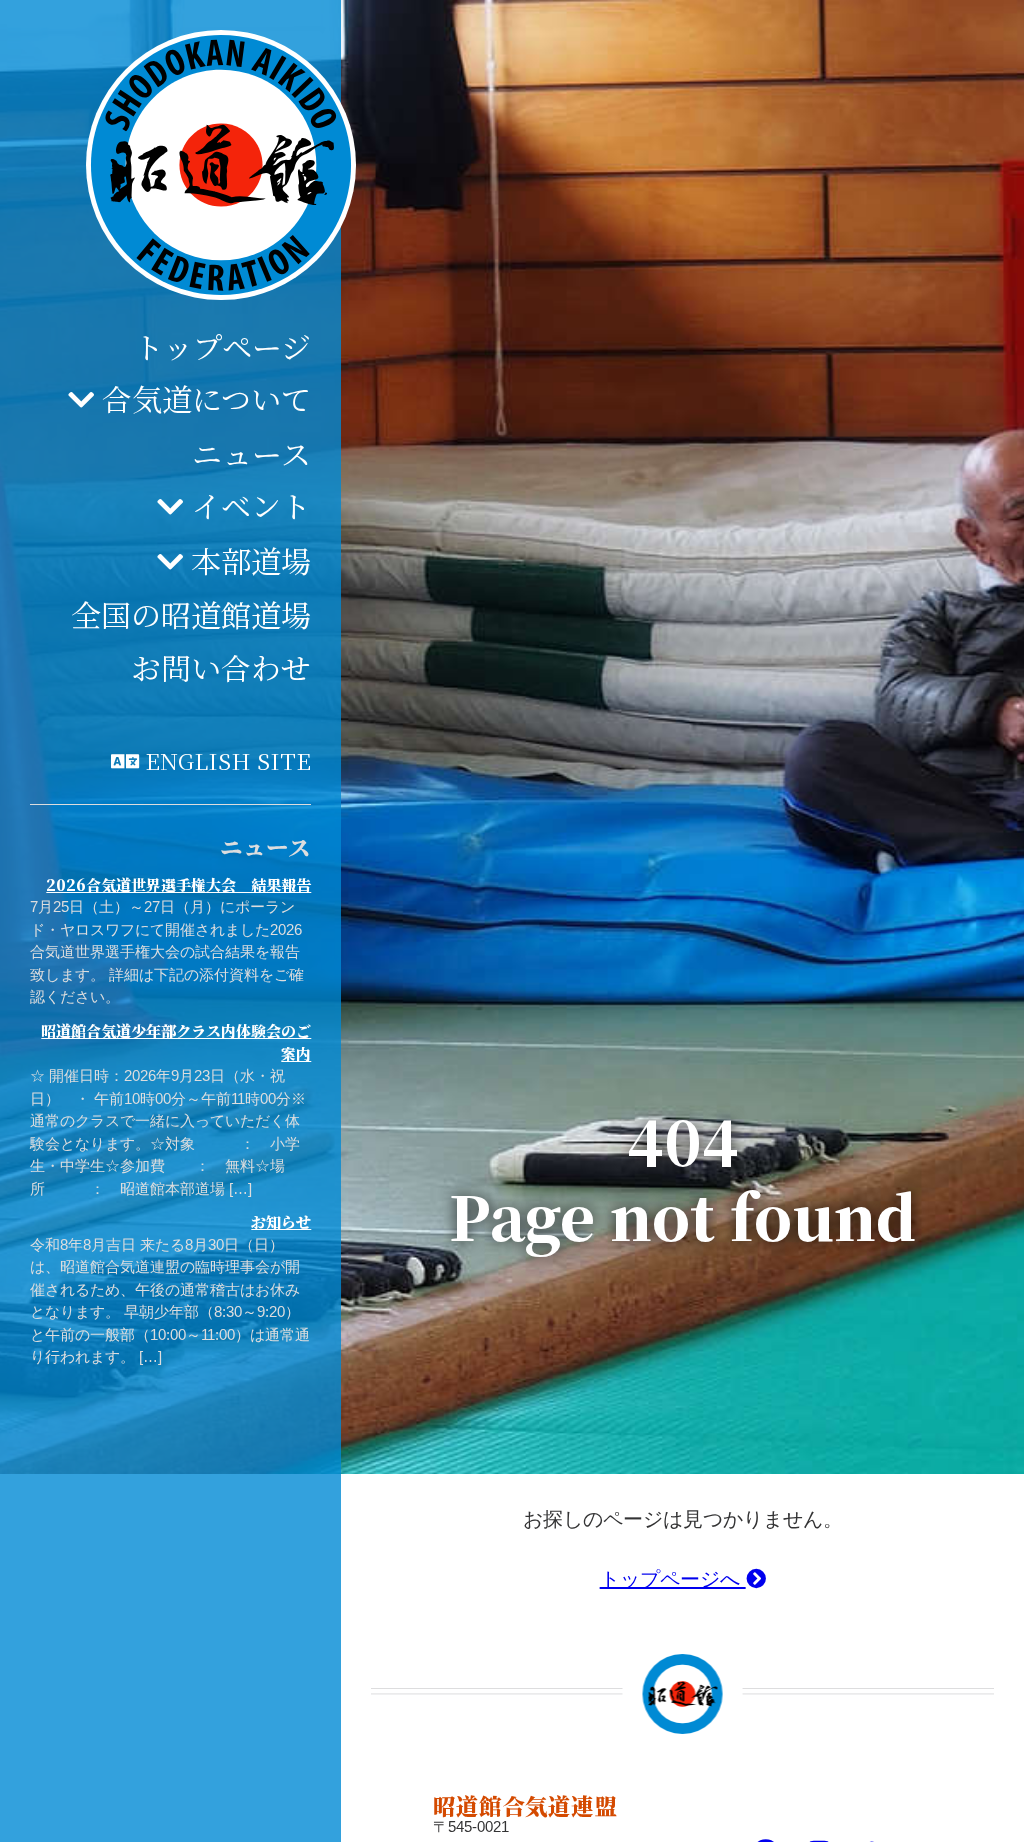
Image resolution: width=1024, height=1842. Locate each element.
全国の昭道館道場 (191, 614)
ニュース (251, 453)
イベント (251, 505)
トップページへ (673, 1579)
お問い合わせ (221, 667)
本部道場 (251, 560)
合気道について (206, 398)
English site (228, 760)
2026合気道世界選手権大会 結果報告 (178, 884)
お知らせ (281, 1221)
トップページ (222, 346)
